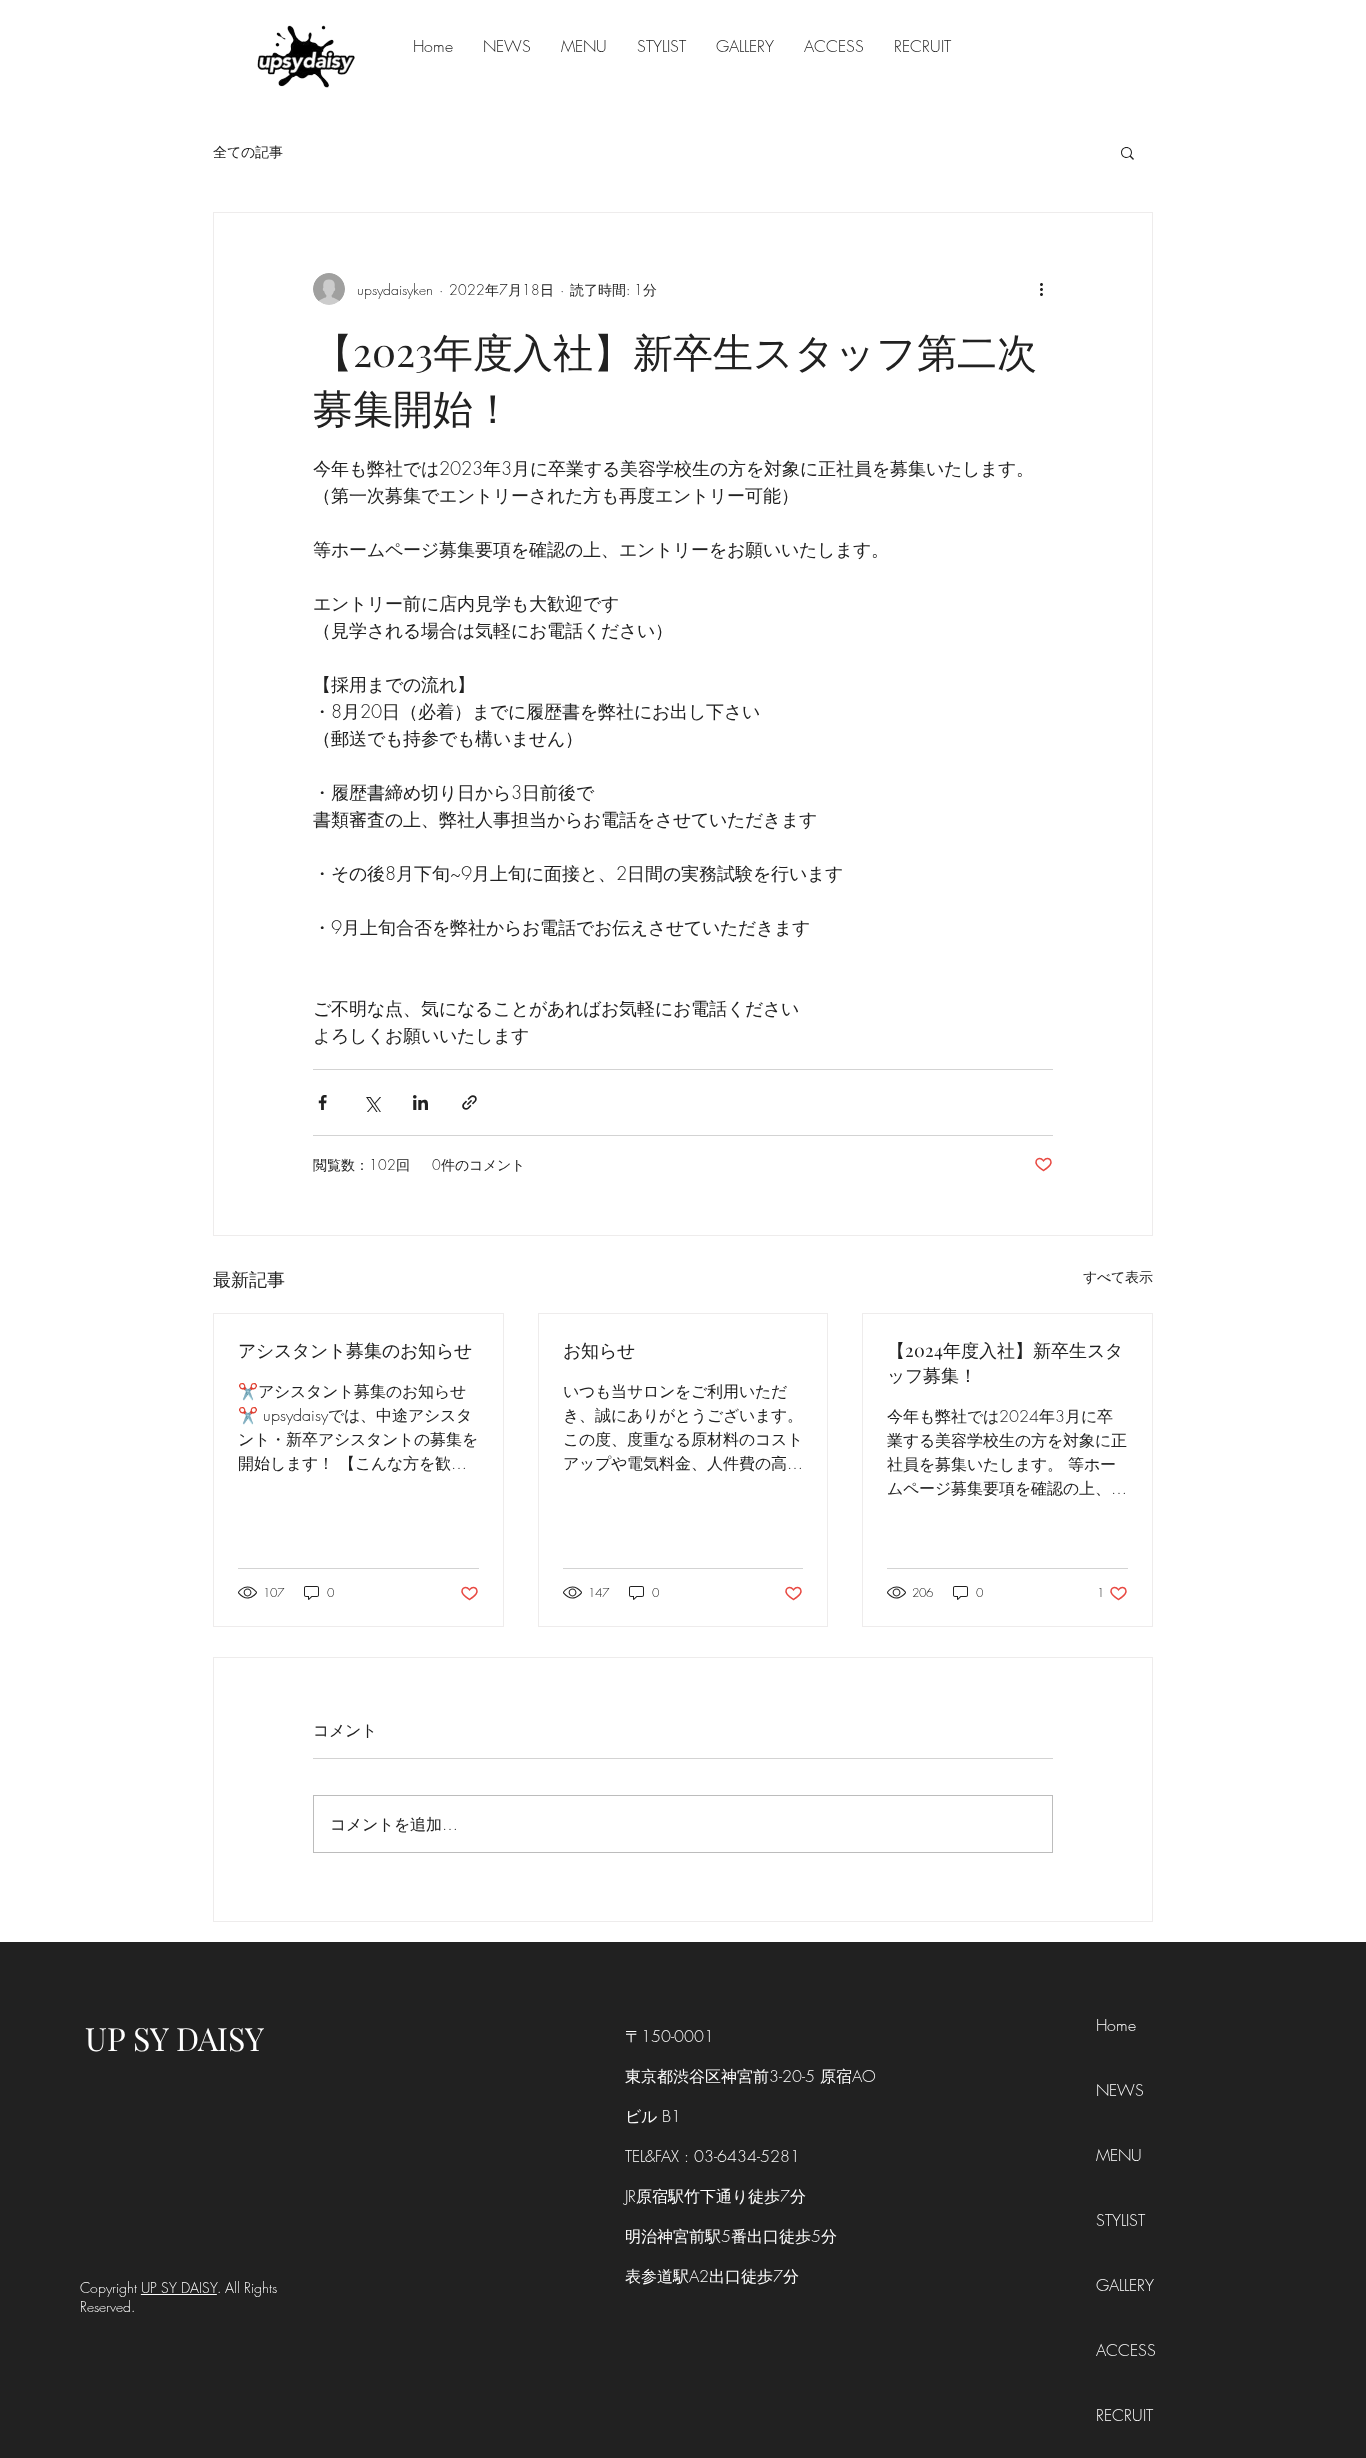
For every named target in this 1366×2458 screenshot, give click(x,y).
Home (1116, 2025)
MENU (1119, 2155)
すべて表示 (1118, 1276)
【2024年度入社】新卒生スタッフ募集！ (1005, 1362)
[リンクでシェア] (469, 1102)
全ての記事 (248, 151)
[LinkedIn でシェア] (420, 1102)
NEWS (1120, 2090)
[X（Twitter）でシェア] (371, 1102)
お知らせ (599, 1350)
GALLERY (1125, 2285)
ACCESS (1126, 2350)
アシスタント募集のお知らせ (355, 1350)
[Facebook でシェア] (322, 1102)
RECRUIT (1124, 2415)
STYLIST (1120, 2220)
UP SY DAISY (174, 2037)
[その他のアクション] (1041, 289)
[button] (1127, 152)
